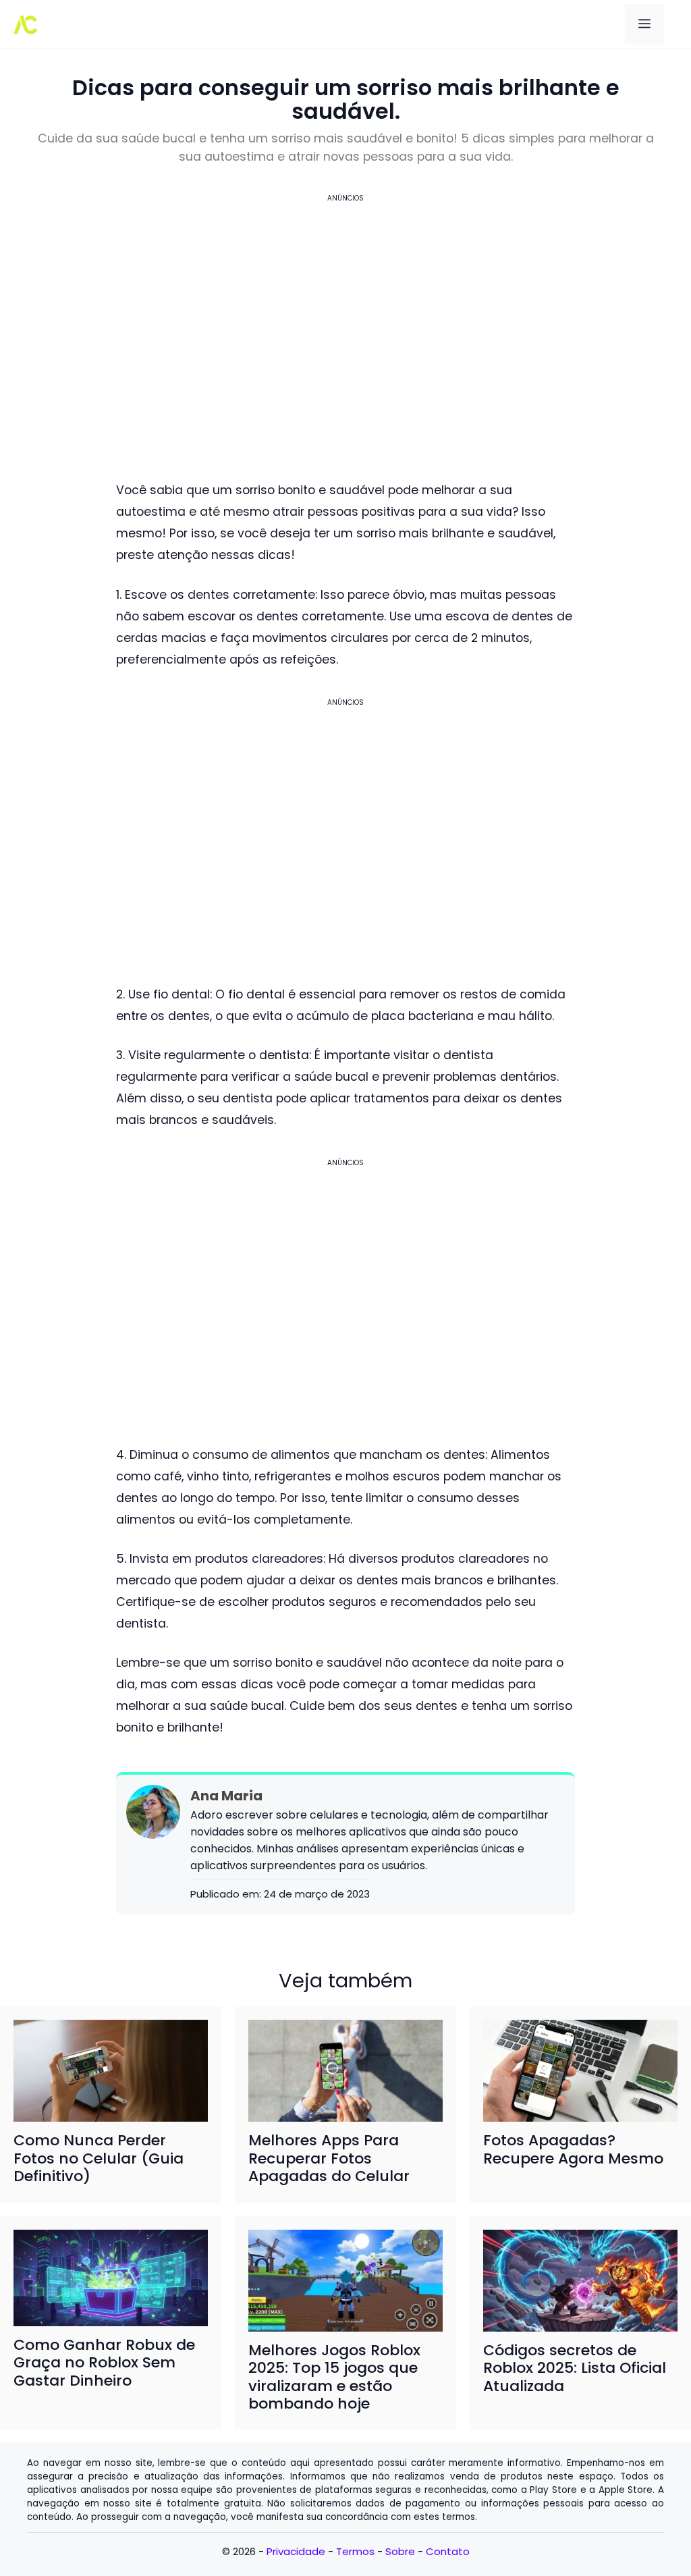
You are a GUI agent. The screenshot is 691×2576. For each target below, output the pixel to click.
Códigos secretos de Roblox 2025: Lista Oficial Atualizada (575, 2368)
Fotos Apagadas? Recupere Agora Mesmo (573, 2149)
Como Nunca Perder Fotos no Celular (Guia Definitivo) (99, 2158)
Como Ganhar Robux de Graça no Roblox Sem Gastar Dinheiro (104, 2363)
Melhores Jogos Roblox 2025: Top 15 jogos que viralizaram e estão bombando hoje (334, 2377)
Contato (448, 2551)
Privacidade (296, 2551)
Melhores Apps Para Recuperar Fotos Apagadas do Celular (329, 2158)
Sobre (400, 2551)
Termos (355, 2551)
